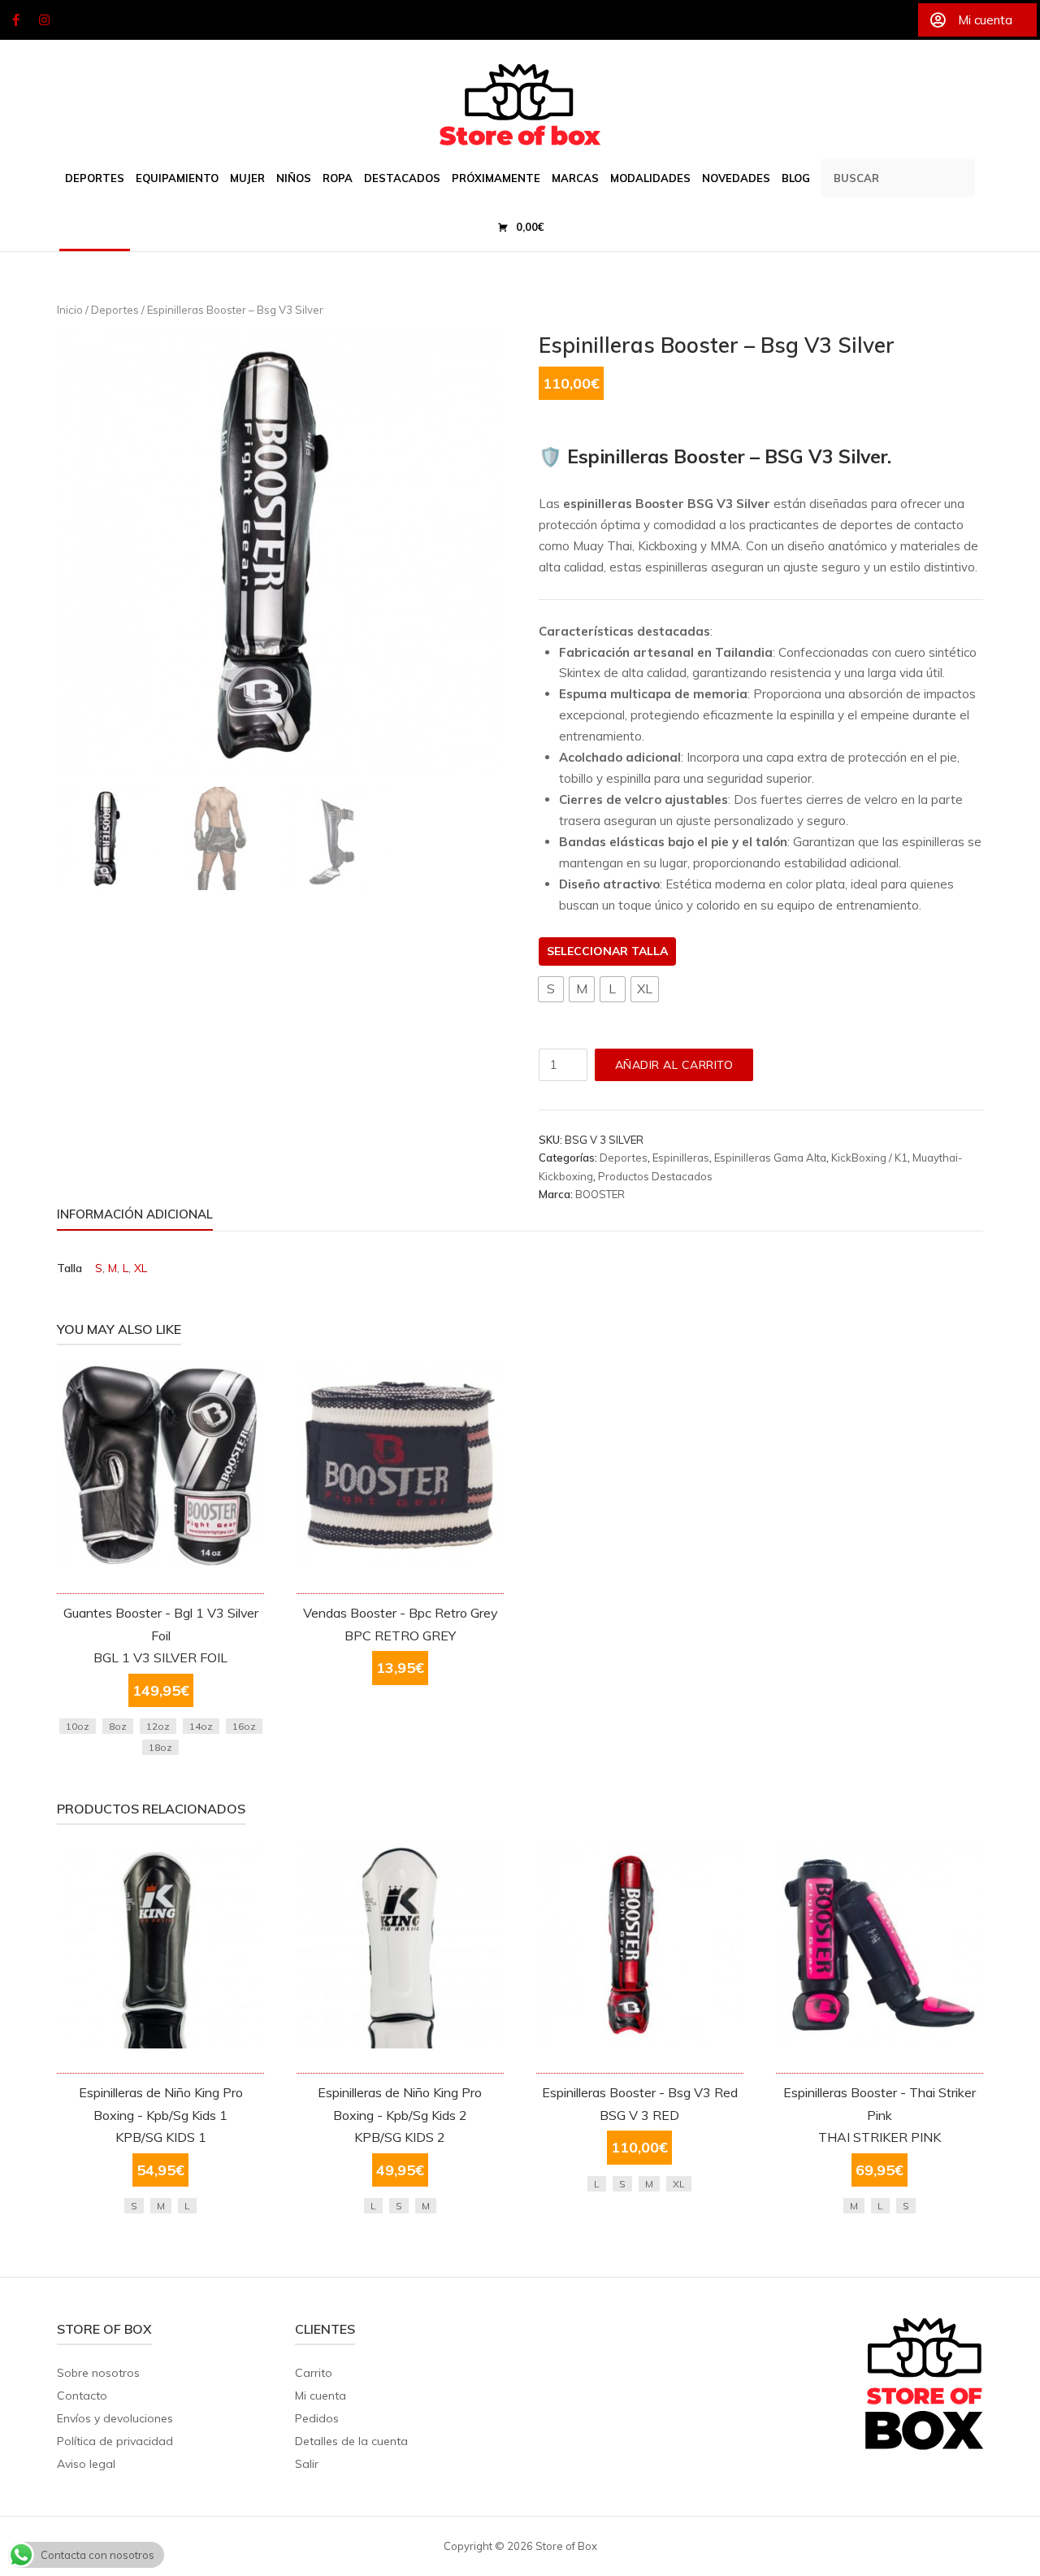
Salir (307, 2464)
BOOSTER (600, 1194)
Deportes (115, 310)
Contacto (82, 2396)
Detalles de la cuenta (351, 2441)
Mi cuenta (321, 2396)
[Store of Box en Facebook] (15, 20)
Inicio (70, 310)
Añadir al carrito (674, 1065)
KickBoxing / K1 (869, 1158)
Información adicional (135, 1214)
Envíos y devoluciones (115, 2418)
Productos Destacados (655, 1176)
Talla (650, 951)
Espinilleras (681, 1158)
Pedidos (317, 2418)
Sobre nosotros (98, 2373)
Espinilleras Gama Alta (770, 1158)
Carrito (314, 2373)
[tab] (135, 1217)
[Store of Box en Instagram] (45, 20)
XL (141, 1268)
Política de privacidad (115, 2441)
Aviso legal (86, 2464)
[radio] (551, 989)
